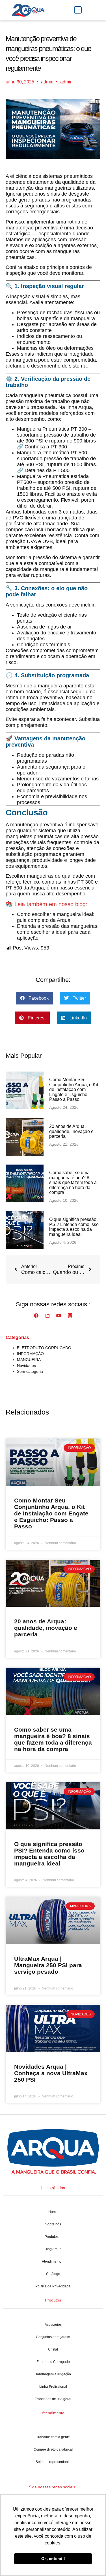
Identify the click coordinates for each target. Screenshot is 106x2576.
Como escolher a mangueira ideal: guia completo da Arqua (56, 917)
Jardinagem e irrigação (53, 2374)
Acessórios (53, 2325)
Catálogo (53, 2274)
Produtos (52, 2237)
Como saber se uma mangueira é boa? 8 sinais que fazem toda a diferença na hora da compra (73, 1182)
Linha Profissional (53, 2387)
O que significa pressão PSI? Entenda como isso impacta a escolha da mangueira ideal (74, 1227)
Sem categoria (30, 1371)
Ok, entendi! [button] (53, 2559)
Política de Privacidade (53, 2286)
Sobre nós (53, 2224)
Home (53, 2212)
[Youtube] (59, 1316)
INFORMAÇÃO (30, 1354)
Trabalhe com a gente (53, 2437)
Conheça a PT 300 (46, 447)
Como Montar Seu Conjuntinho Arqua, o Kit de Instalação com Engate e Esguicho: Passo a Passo (74, 1089)
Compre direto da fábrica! (53, 2449)
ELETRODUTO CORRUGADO (44, 1348)
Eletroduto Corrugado (53, 2362)
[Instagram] (70, 1316)
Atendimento (52, 2261)
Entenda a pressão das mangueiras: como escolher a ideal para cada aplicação (58, 932)
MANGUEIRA (29, 1360)
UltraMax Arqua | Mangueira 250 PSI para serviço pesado (48, 1965)
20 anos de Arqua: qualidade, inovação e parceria (71, 1131)
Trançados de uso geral (53, 2399)
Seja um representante (53, 2462)
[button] (78, 10)
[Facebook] (36, 1316)
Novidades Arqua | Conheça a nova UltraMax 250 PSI (51, 2073)
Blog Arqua (53, 2249)
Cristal (53, 2349)
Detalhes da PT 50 (46, 470)
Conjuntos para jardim (53, 2337)
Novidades (26, 1366)
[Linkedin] (47, 1316)
